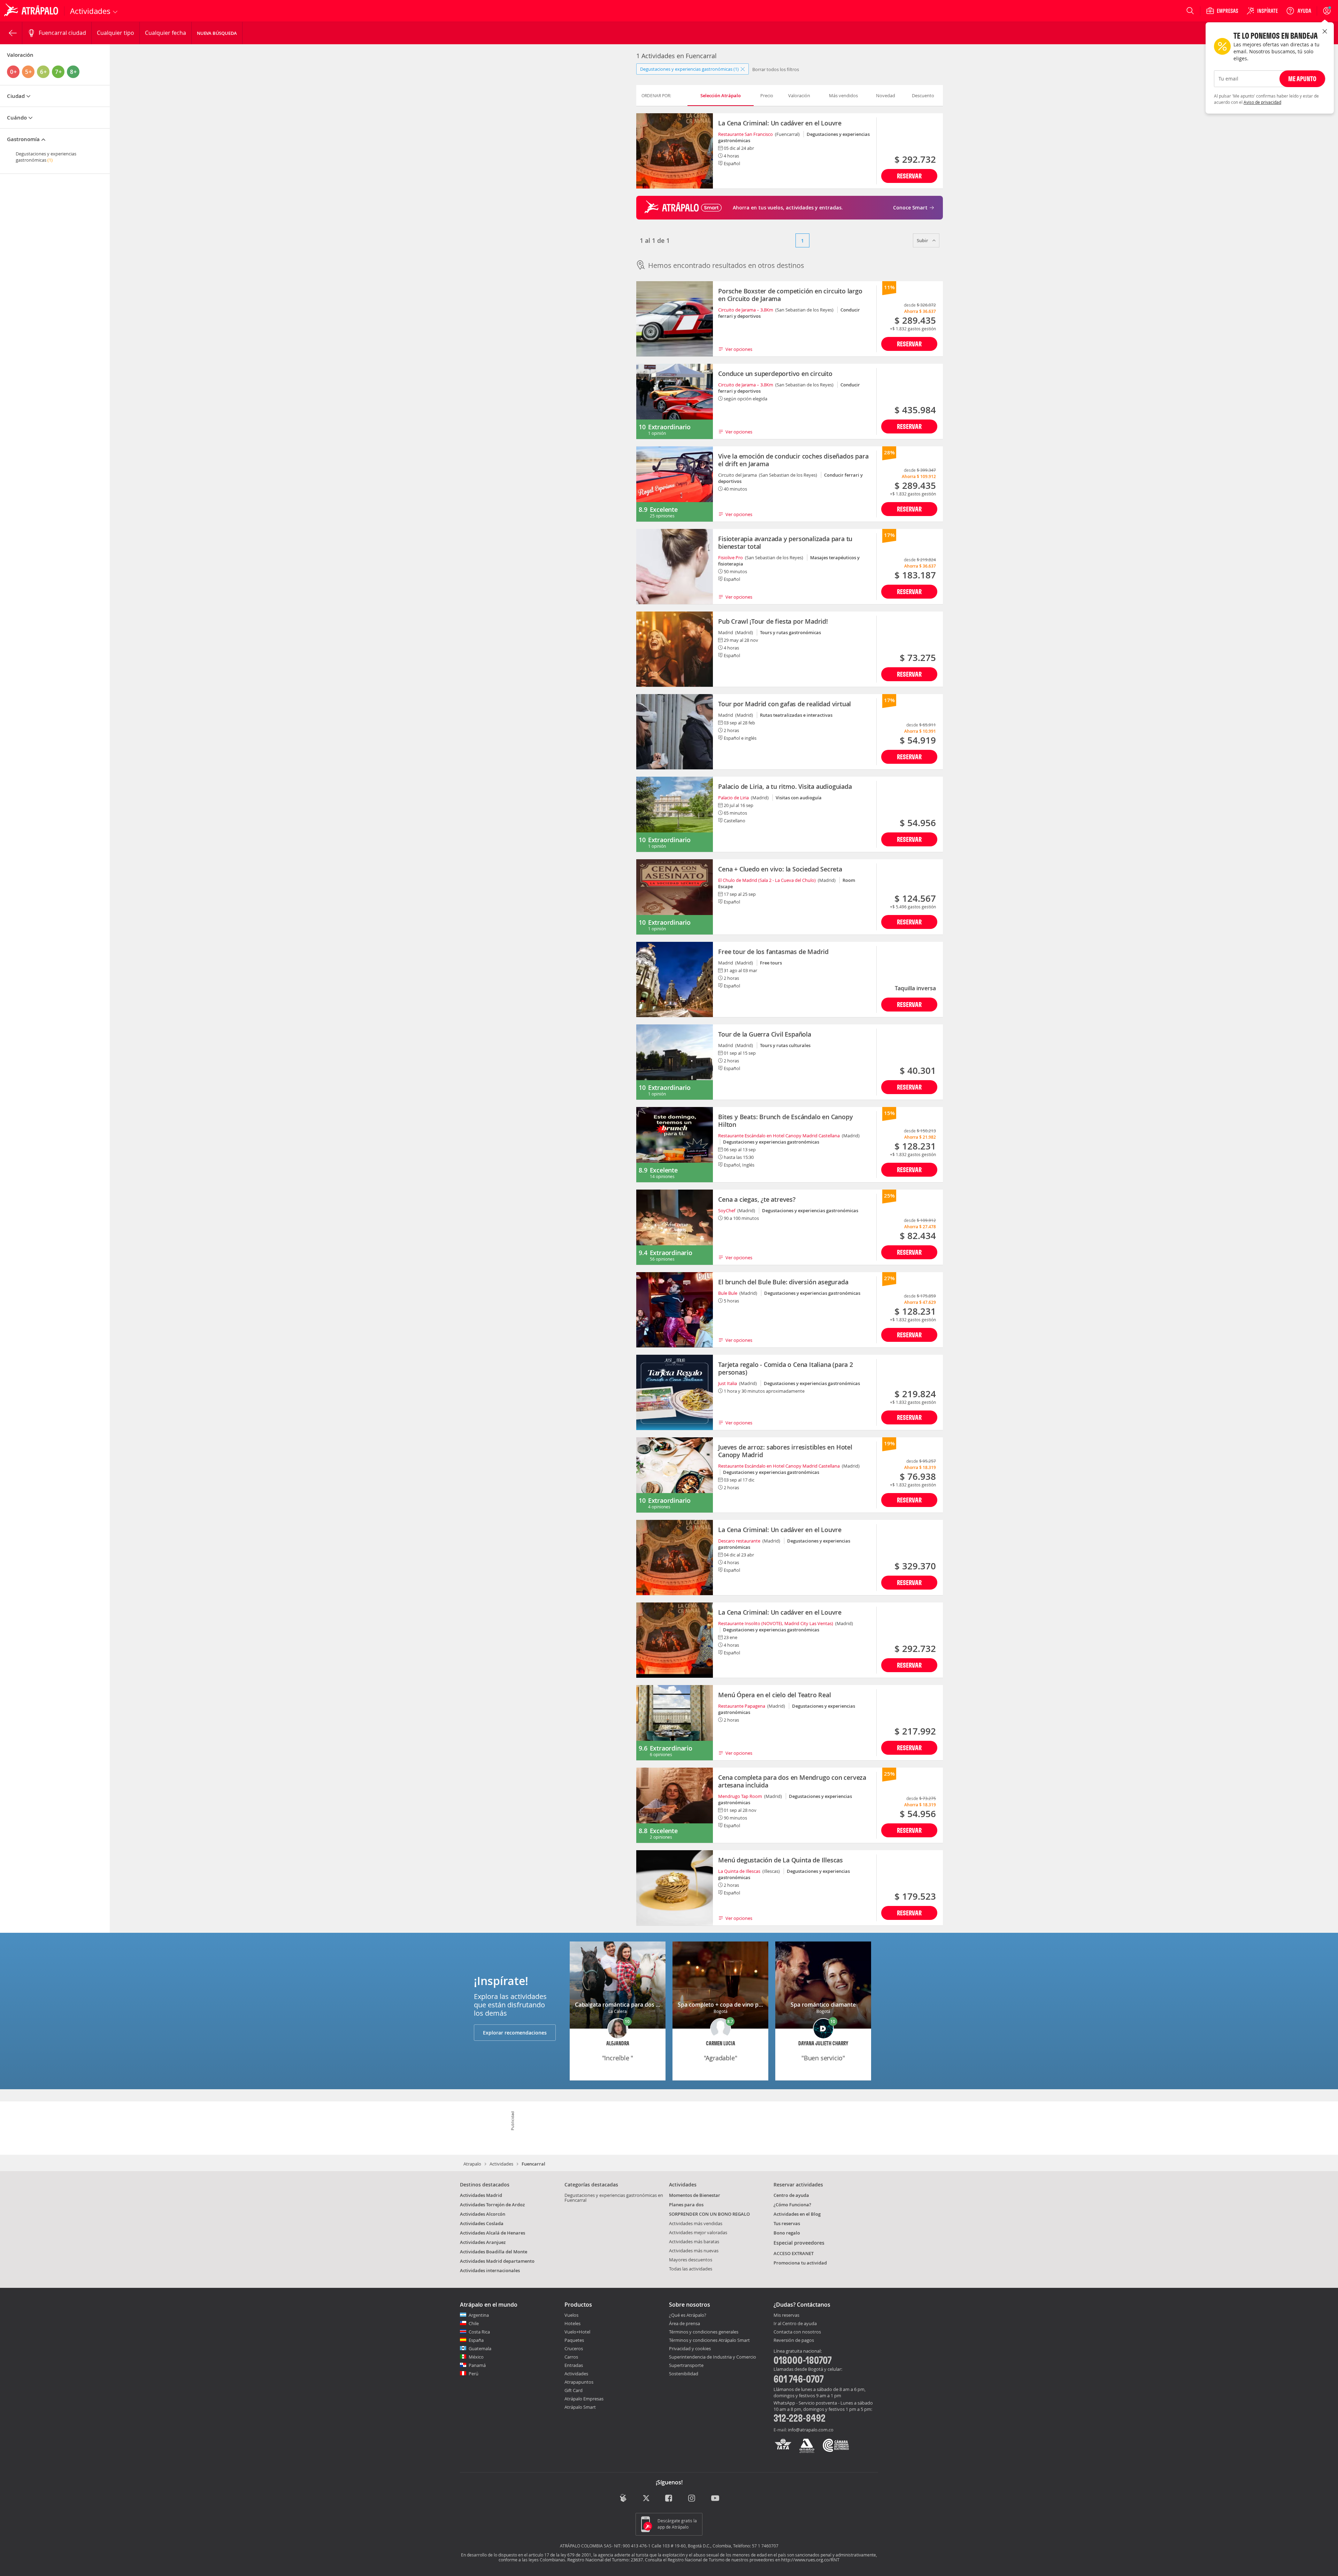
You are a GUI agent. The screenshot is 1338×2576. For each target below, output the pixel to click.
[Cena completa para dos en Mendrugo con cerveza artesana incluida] (675, 1805)
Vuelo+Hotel (577, 2332)
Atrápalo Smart (580, 2407)
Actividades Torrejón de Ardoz (492, 2205)
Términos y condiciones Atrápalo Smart (709, 2340)
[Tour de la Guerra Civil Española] (675, 1062)
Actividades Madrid (481, 2195)
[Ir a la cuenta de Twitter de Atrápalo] (646, 2498)
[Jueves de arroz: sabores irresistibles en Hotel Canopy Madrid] (675, 1475)
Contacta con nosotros (797, 2332)
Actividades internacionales (490, 2270)
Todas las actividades (691, 2269)
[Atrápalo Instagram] (692, 2498)
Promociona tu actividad (800, 2263)
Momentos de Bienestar (695, 2195)
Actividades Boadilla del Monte (494, 2252)
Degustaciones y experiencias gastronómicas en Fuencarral (614, 2198)
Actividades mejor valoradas (698, 2232)
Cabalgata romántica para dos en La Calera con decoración (653, 2005)
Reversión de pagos (794, 2340)
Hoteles (572, 2323)
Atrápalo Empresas (584, 2399)
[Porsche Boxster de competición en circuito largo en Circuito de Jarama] (675, 319)
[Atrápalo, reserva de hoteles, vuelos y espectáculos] (32, 11)
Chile (474, 2323)
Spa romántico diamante (823, 2005)
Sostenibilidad (684, 2374)
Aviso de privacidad (1262, 102)
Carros (571, 2357)
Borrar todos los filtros (776, 69)
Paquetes (574, 2340)
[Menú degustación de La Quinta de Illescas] (675, 1888)
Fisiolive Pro (730, 558)
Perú (474, 2374)
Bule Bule (728, 1293)
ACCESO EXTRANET (794, 2253)
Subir (923, 240)
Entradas (574, 2365)
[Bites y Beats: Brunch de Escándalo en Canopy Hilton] (675, 1145)
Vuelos (571, 2315)
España (476, 2340)
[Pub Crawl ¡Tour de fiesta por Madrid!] (675, 649)
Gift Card (574, 2390)
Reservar (909, 176)
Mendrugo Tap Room (740, 1796)
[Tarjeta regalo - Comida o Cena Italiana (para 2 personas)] (675, 1392)
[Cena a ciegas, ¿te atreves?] (675, 1227)
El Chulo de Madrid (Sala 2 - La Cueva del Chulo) (767, 880)
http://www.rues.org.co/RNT (810, 2560)
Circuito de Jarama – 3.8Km (746, 310)
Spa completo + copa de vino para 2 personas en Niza (748, 2005)
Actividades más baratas (694, 2241)
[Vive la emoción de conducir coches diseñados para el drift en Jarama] (675, 484)
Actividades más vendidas (696, 2223)
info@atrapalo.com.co (811, 2430)
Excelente (664, 509)
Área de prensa (685, 2323)
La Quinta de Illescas (739, 1871)
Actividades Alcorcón (483, 2214)
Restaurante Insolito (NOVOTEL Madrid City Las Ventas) (776, 1623)
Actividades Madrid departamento (497, 2261)
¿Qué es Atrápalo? (688, 2315)
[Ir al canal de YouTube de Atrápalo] (715, 2498)
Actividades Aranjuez (483, 2242)
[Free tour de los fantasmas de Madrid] (675, 979)
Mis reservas (786, 2315)
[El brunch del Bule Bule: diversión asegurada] (675, 1310)
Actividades (501, 2164)
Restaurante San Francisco (745, 134)
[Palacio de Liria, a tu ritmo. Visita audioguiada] (675, 814)
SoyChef (727, 1210)
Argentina (479, 2315)
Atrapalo (472, 2164)
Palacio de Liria (733, 798)
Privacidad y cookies (690, 2348)
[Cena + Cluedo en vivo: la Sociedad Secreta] (675, 897)
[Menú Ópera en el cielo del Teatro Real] (675, 1723)
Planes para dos (686, 2205)
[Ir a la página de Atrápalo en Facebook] (669, 2498)
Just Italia (728, 1383)
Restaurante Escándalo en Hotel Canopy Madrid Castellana (779, 1136)
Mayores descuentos (691, 2260)
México (476, 2357)
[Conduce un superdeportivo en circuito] (675, 401)
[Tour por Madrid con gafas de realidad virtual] (675, 732)
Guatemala (480, 2348)
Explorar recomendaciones (515, 2033)
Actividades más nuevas (694, 2251)
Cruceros (574, 2348)
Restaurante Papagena (742, 1706)
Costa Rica (479, 2332)
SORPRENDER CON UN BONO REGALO (709, 2214)
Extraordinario (669, 427)
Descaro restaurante (739, 1541)
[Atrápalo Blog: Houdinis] (623, 2498)
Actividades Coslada (482, 2223)
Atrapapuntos (579, 2382)
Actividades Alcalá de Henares (493, 2233)
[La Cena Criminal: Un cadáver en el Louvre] (675, 151)
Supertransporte (686, 2365)
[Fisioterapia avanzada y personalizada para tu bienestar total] (675, 567)
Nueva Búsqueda (217, 33)
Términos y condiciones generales (704, 2332)
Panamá (477, 2365)
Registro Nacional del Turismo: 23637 (605, 2560)
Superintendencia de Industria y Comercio (713, 2357)
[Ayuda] (1299, 11)
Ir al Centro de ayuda (795, 2324)
